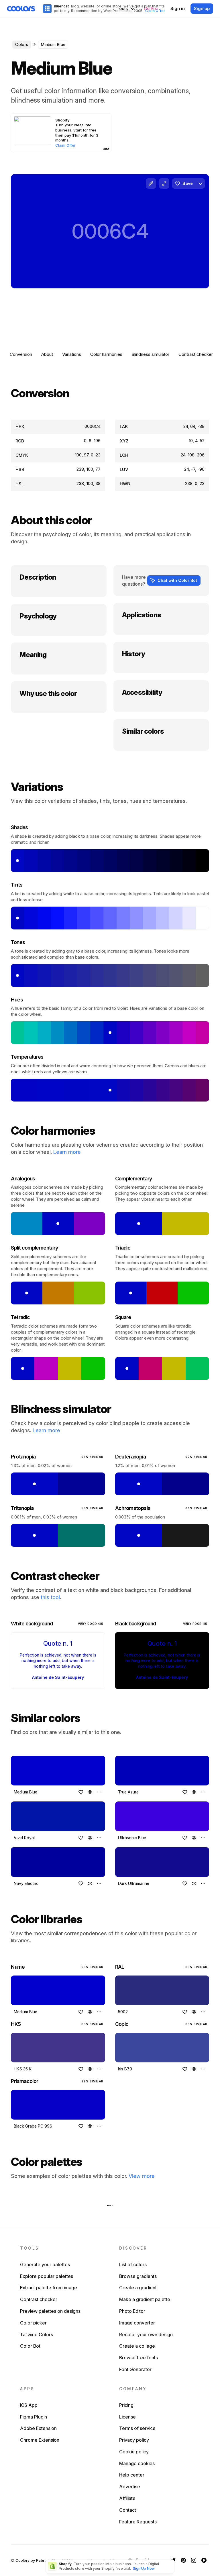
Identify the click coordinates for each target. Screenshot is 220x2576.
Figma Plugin (34, 2417)
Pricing (126, 2405)
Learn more (67, 1152)
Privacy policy (134, 2440)
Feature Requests (138, 2522)
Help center (132, 2475)
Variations (72, 354)
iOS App (29, 2405)
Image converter (137, 2323)
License (127, 2417)
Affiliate (127, 2498)
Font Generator (135, 2369)
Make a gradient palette (145, 2299)
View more (142, 2176)
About (47, 354)
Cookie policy (134, 2452)
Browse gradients (138, 2276)
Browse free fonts (139, 2358)
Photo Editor (132, 2311)
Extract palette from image (49, 2288)
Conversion (21, 354)
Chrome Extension (40, 2440)
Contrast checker (196, 354)
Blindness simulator (150, 354)
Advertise (130, 2487)
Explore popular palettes (47, 2276)
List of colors (133, 2264)
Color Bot (30, 2346)
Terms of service (137, 2428)
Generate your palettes (45, 2264)
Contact (128, 2510)
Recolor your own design (146, 2334)
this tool (50, 1597)
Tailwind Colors (37, 2334)
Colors (22, 44)
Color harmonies (106, 354)
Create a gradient (138, 2288)
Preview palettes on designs (50, 2311)
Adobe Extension (38, 2428)
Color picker (33, 2323)
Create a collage (137, 2346)
